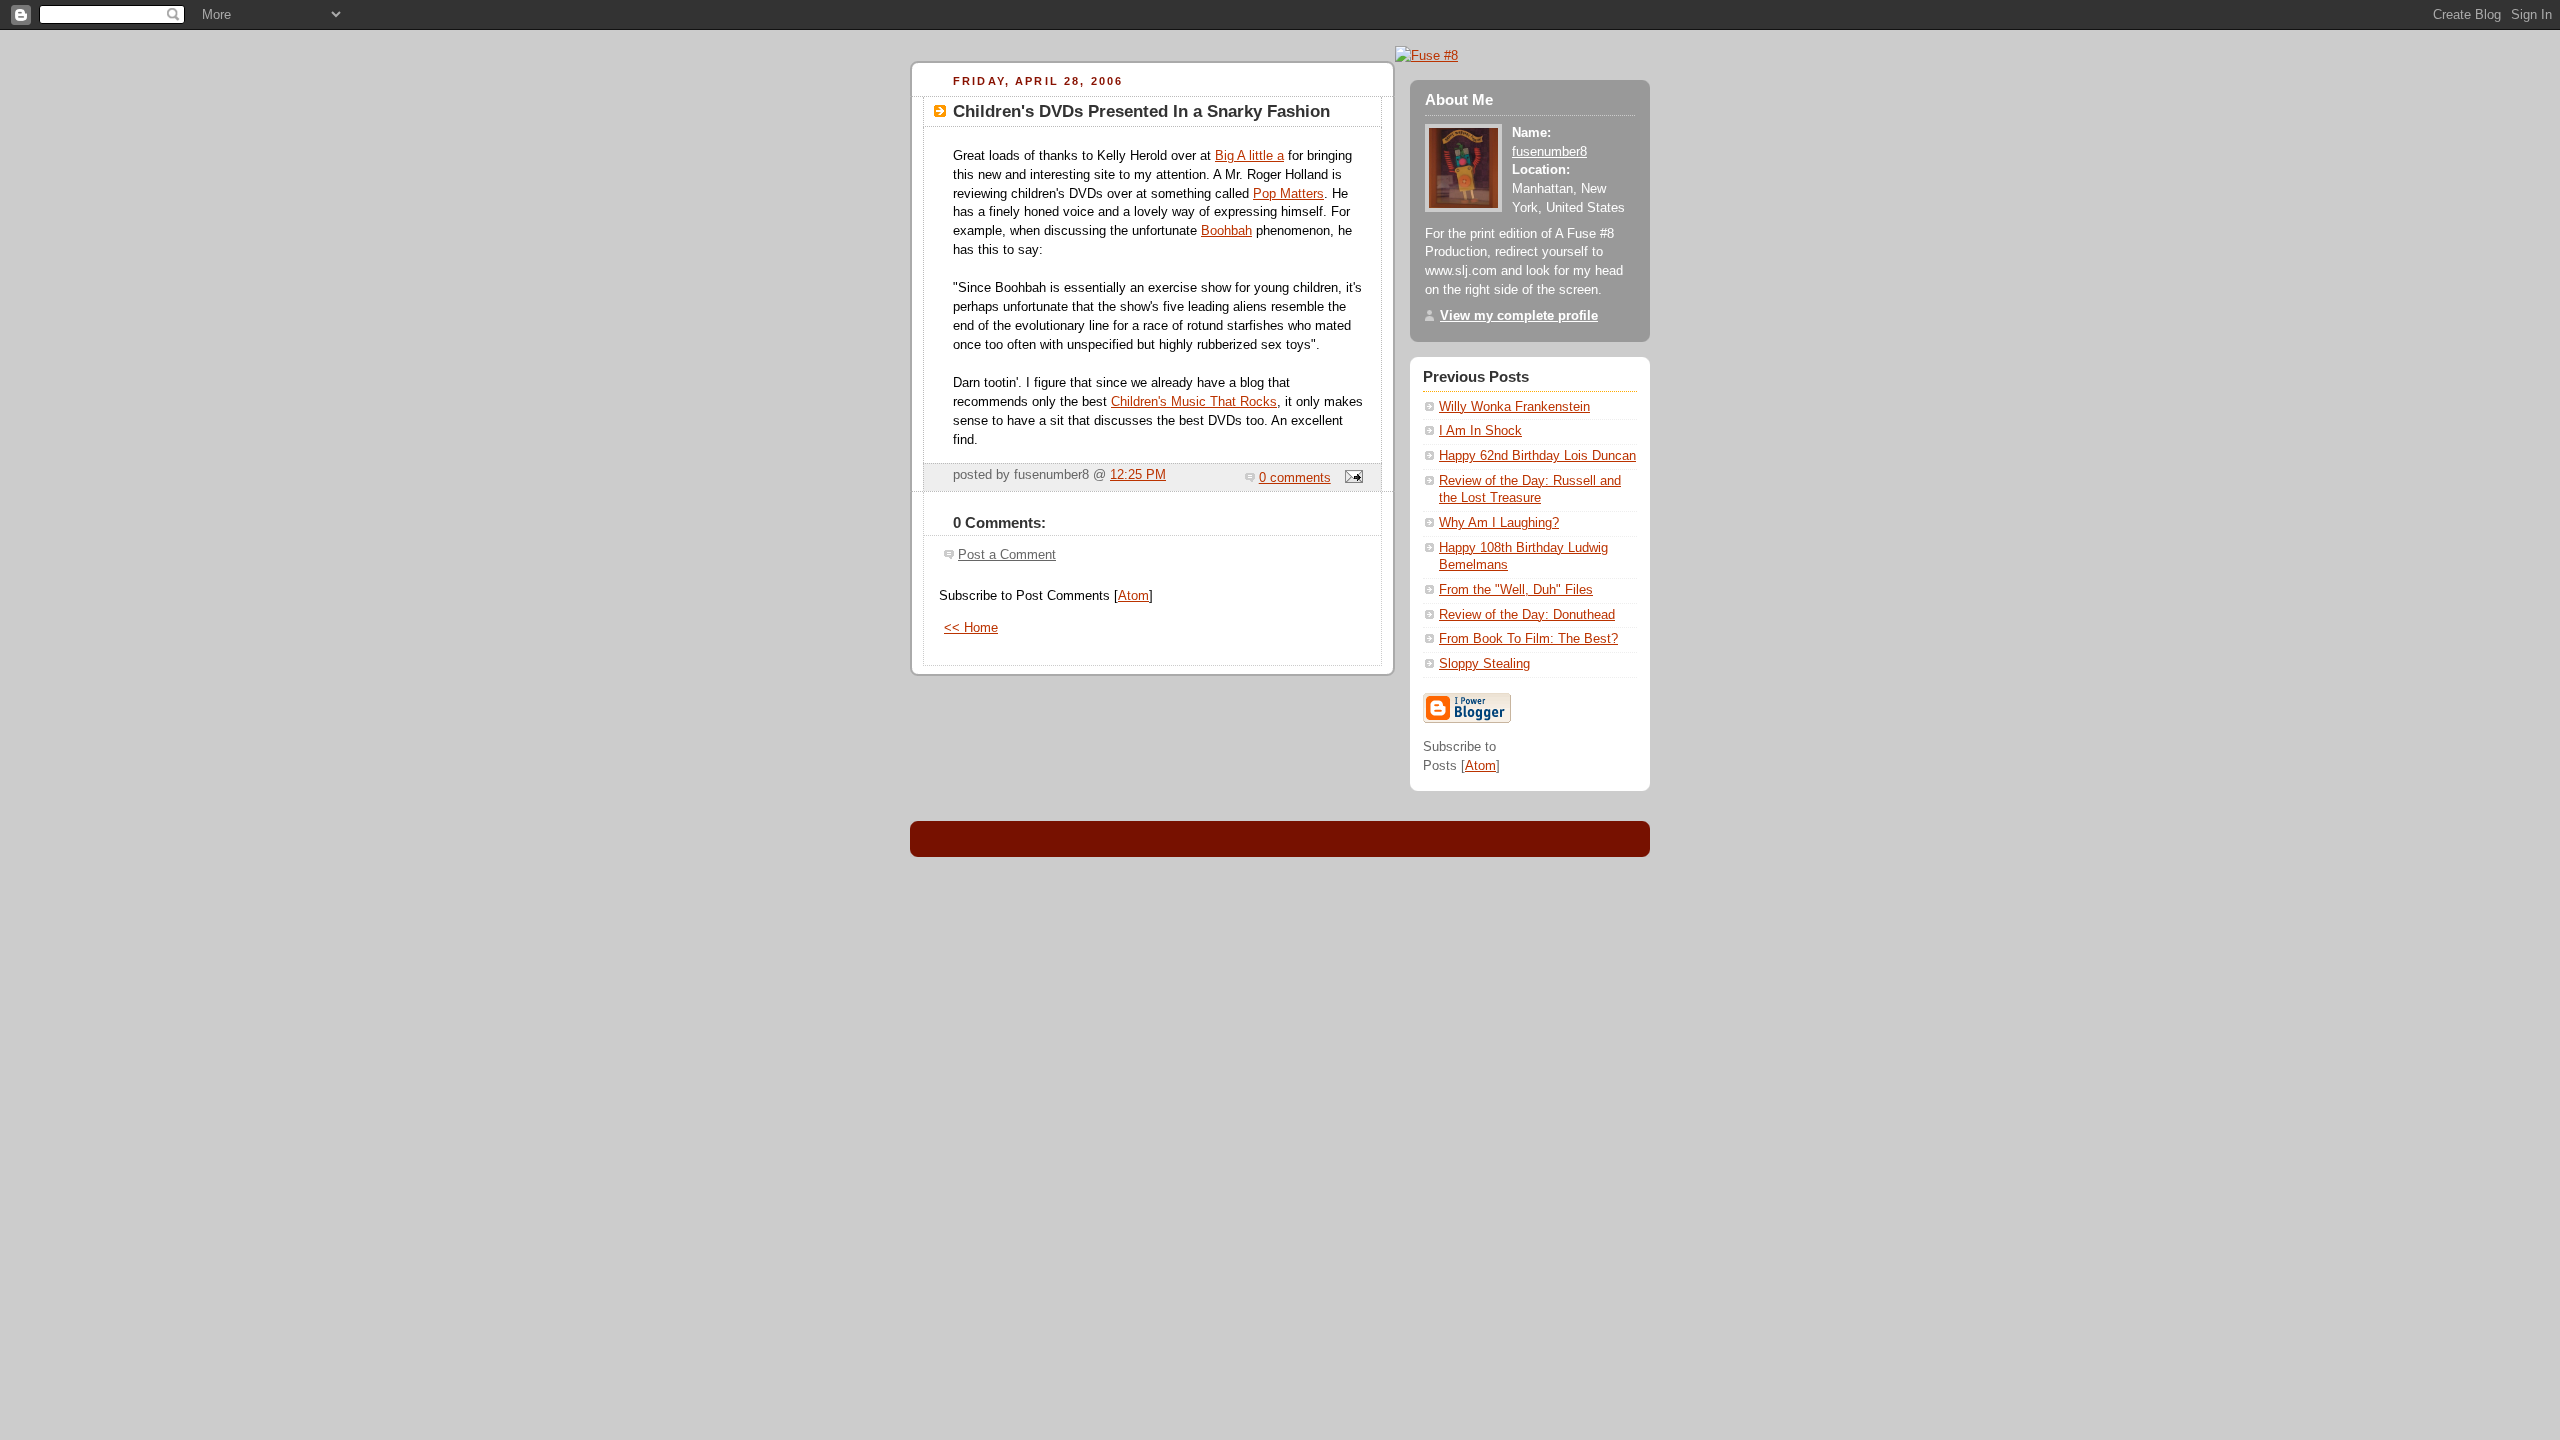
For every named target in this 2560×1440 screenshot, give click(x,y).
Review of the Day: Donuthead (1527, 615)
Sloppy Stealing (1484, 664)
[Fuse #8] (1426, 55)
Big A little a (1249, 156)
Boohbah (1226, 231)
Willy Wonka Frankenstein (1514, 407)
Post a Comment (1007, 555)
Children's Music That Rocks (1194, 402)
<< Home (971, 628)
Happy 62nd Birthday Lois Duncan (1537, 456)
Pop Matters (1288, 194)
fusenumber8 (1549, 152)
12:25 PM (1138, 475)
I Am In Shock (1480, 431)
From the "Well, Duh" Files (1516, 590)
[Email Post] (1351, 478)
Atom (1133, 596)
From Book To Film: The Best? (1528, 639)
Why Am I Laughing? (1499, 523)
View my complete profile (1519, 316)
